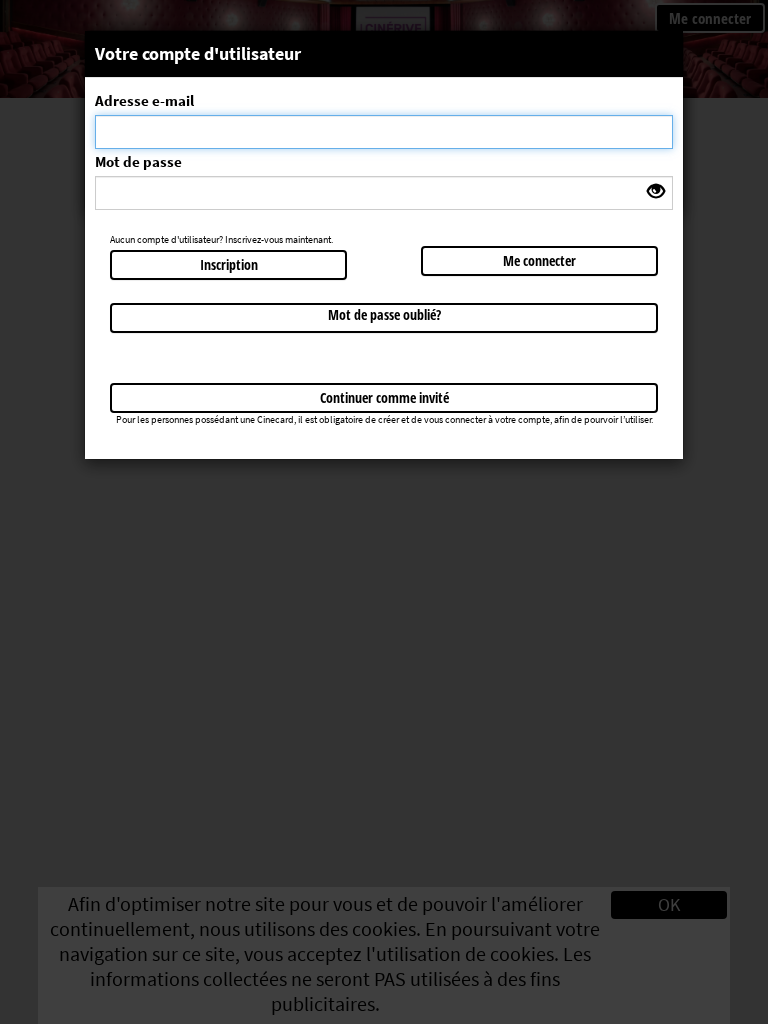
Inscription (229, 264)
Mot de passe (138, 161)
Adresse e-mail (144, 100)
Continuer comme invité (384, 397)
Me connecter (539, 260)
